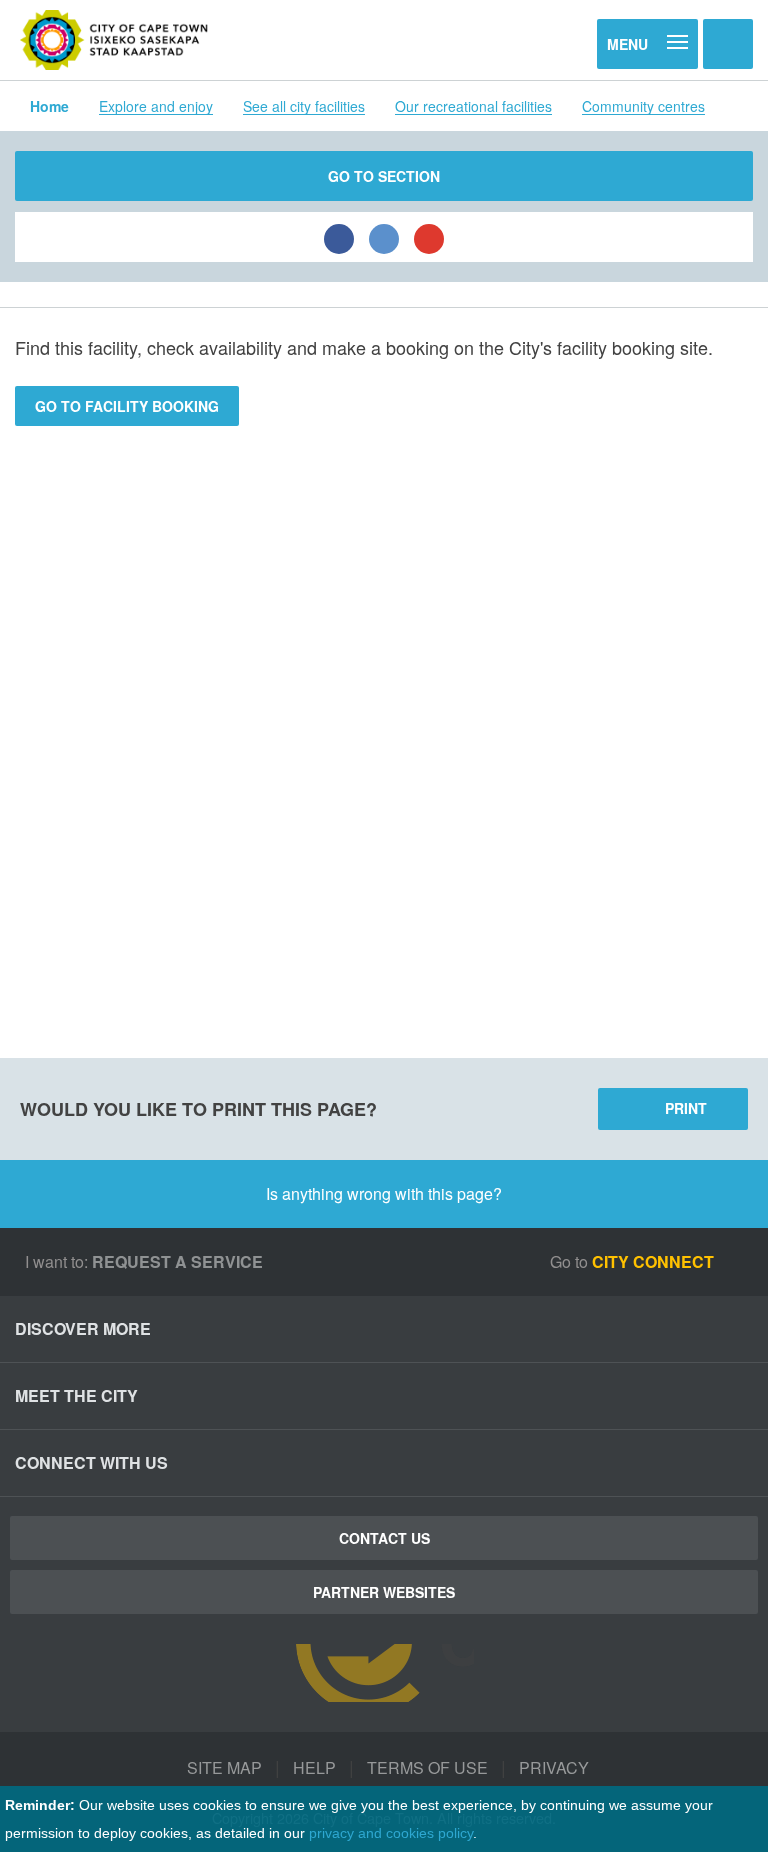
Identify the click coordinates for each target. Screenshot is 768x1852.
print (686, 1108)
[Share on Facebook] (339, 237)
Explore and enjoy (156, 106)
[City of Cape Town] (114, 40)
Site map (224, 1767)
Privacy (554, 1767)
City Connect (655, 1261)
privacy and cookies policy (391, 1833)
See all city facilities (304, 106)
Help (314, 1767)
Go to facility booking (127, 406)
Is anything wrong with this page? (384, 1193)
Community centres (643, 106)
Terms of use (427, 1767)
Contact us (384, 1538)
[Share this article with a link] (429, 237)
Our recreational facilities (473, 106)
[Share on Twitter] (384, 237)
